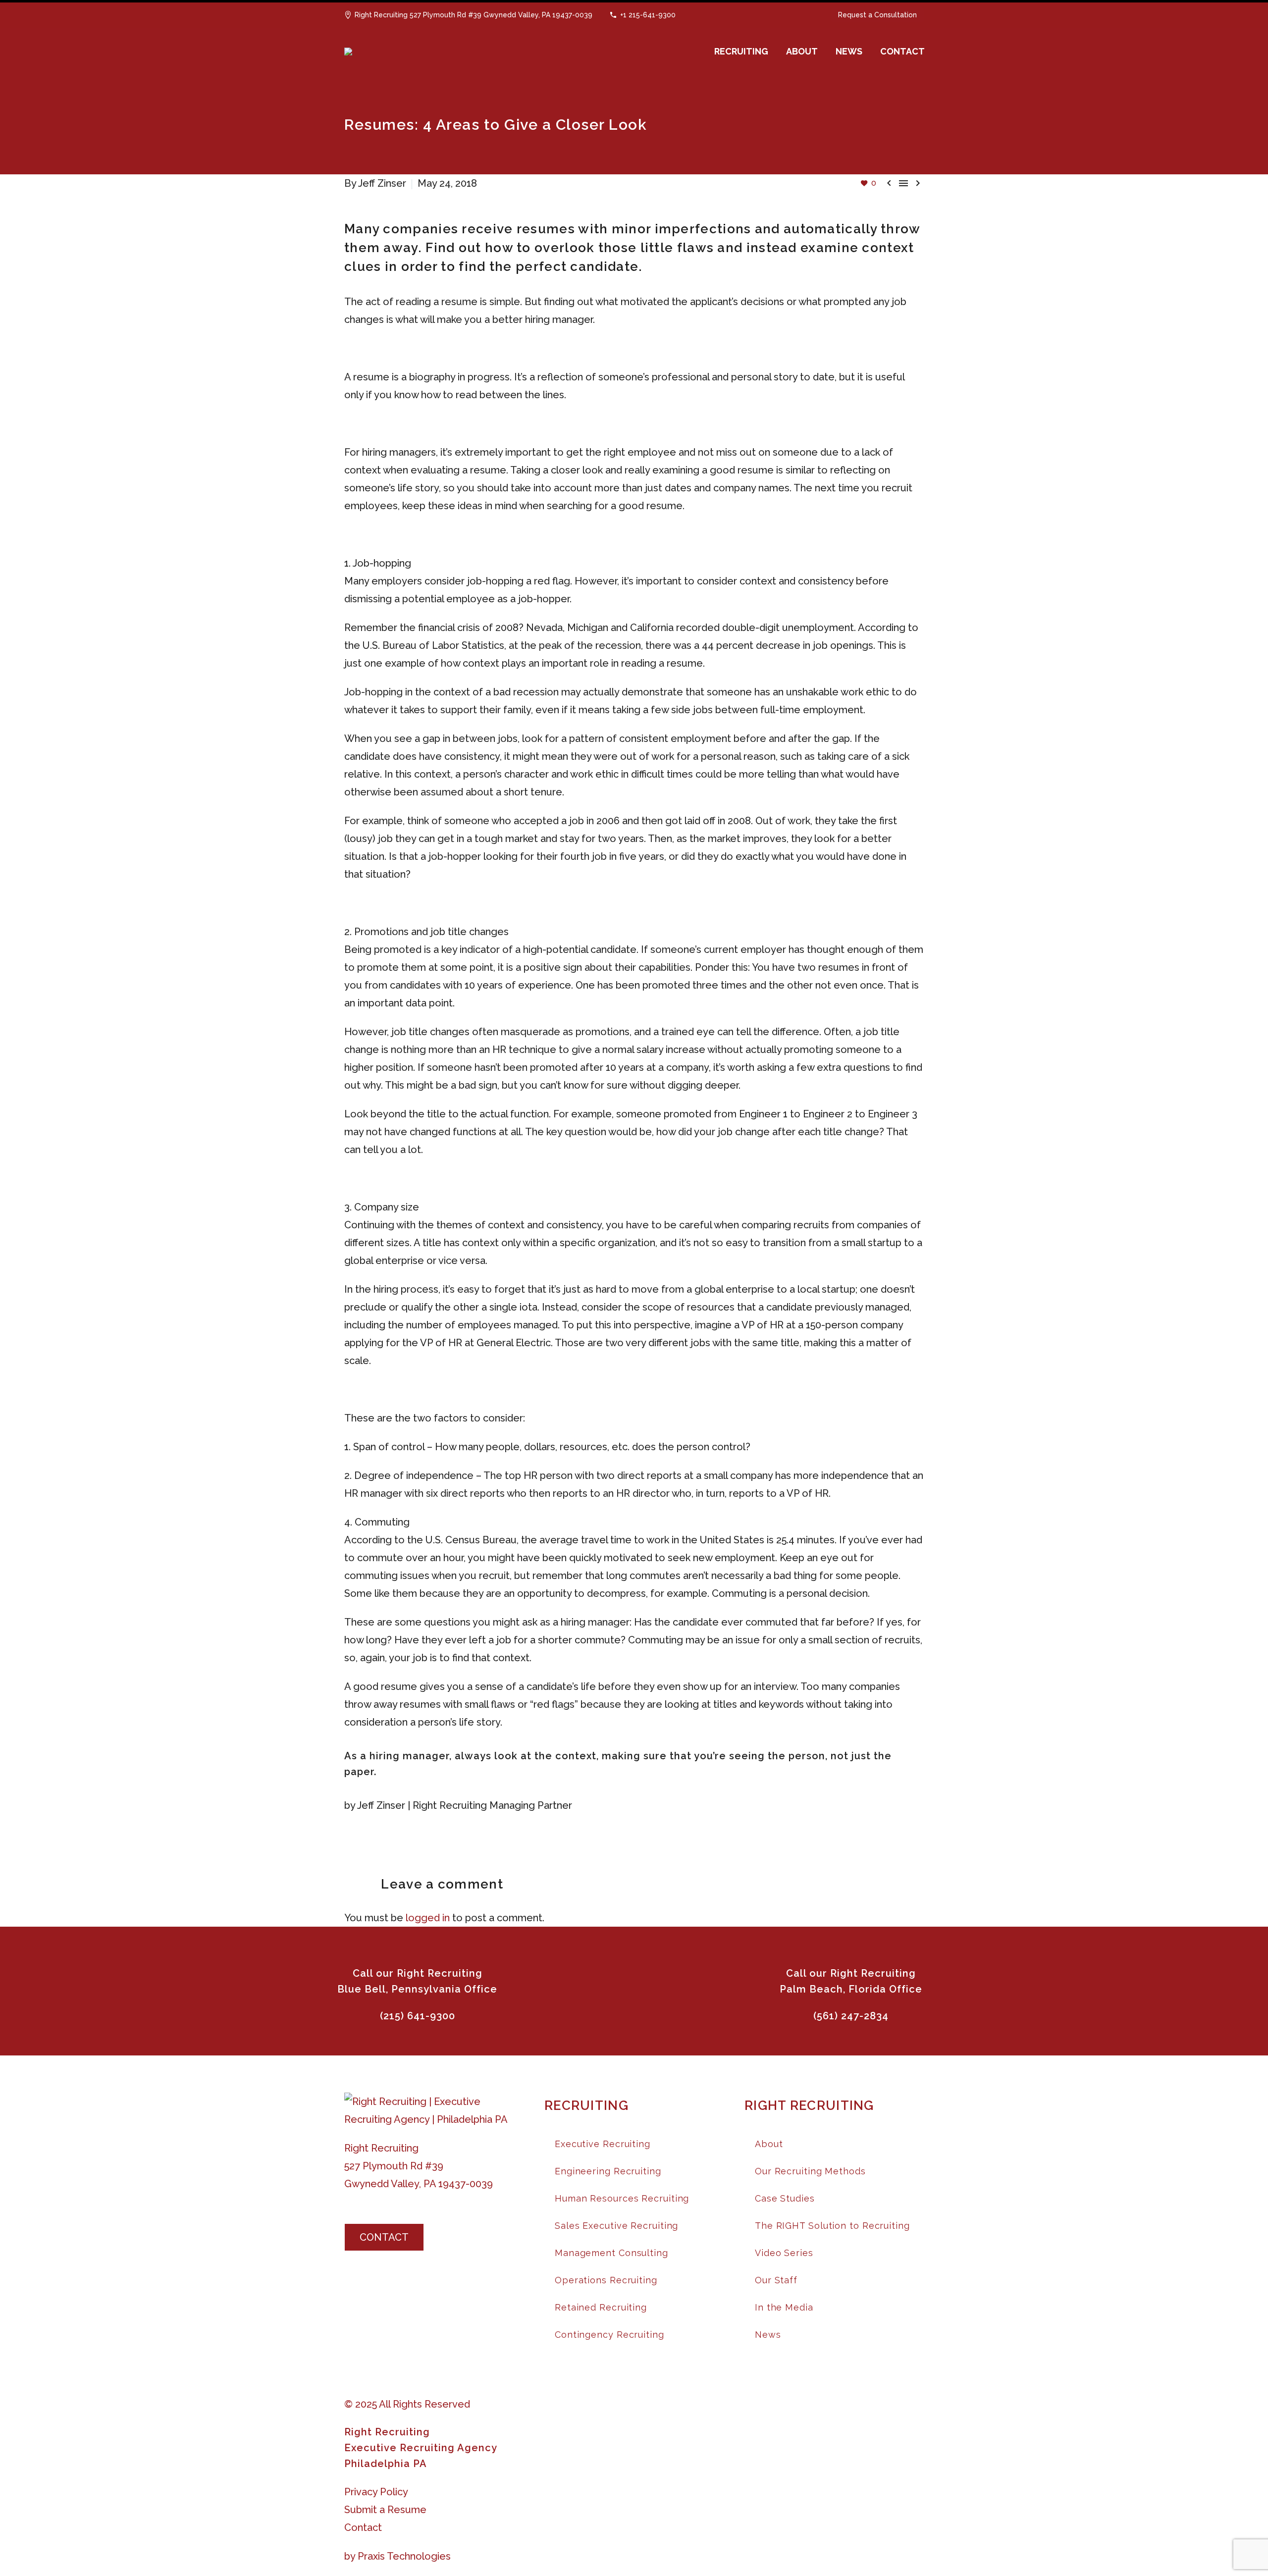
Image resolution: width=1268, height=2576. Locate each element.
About (769, 2144)
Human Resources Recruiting (622, 2198)
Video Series (784, 2253)
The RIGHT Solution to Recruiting (832, 2226)
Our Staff (776, 2280)
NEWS (849, 51)
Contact (363, 2527)
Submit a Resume (385, 2510)
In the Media (784, 2307)
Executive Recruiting (603, 2144)
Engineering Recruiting (608, 2171)
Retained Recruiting (601, 2307)
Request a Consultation (877, 15)
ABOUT (802, 51)
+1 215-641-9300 (648, 15)
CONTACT (902, 51)
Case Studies (785, 2198)
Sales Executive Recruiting (616, 2226)
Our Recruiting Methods (810, 2171)
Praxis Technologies (404, 2556)
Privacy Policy (376, 2492)
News (768, 2335)
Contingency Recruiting (609, 2335)
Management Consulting (611, 2253)
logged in (428, 1918)
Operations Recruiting (606, 2280)
